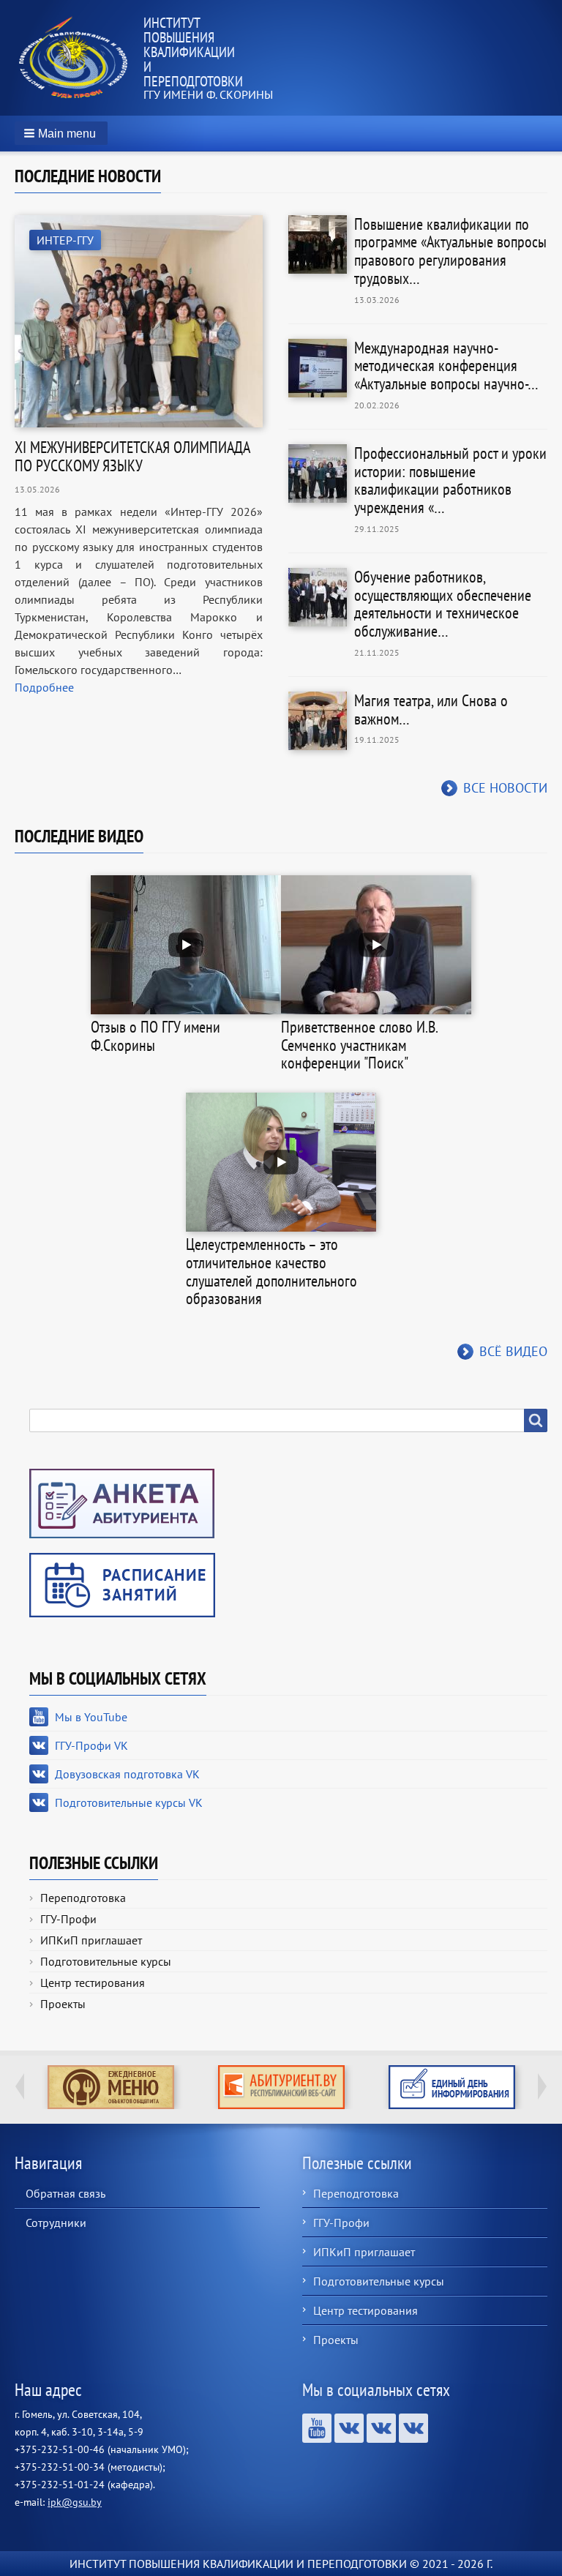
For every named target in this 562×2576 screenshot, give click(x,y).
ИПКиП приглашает (91, 1940)
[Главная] (79, 58)
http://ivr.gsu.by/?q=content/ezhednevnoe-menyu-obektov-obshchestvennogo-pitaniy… (111, 2087)
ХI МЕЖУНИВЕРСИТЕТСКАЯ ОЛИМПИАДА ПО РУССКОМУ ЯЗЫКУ (132, 456)
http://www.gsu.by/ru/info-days (452, 2087)
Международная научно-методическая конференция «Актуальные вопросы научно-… (446, 366)
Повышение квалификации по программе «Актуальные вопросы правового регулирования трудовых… (450, 251)
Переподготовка (83, 1898)
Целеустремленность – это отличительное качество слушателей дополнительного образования (271, 1271)
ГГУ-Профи (68, 1919)
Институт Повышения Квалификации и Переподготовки (193, 52)
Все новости (505, 788)
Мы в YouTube (91, 1717)
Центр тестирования (93, 1982)
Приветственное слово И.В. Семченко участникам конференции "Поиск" (359, 1045)
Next (542, 2086)
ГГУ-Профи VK (91, 1745)
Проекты (63, 2004)
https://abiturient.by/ (281, 2087)
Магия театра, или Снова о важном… (431, 709)
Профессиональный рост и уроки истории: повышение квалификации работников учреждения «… (450, 480)
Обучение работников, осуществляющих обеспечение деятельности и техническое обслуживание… (443, 604)
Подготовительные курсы (106, 1961)
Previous (20, 2086)
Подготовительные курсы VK (129, 1802)
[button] (61, 133)
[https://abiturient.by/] (281, 2087)
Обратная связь (65, 2193)
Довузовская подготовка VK (127, 1774)
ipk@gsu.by (75, 2502)
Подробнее (44, 687)
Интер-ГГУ (65, 240)
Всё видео (513, 1351)
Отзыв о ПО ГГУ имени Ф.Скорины (156, 1036)
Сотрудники (56, 2223)
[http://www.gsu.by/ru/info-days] (452, 2087)
